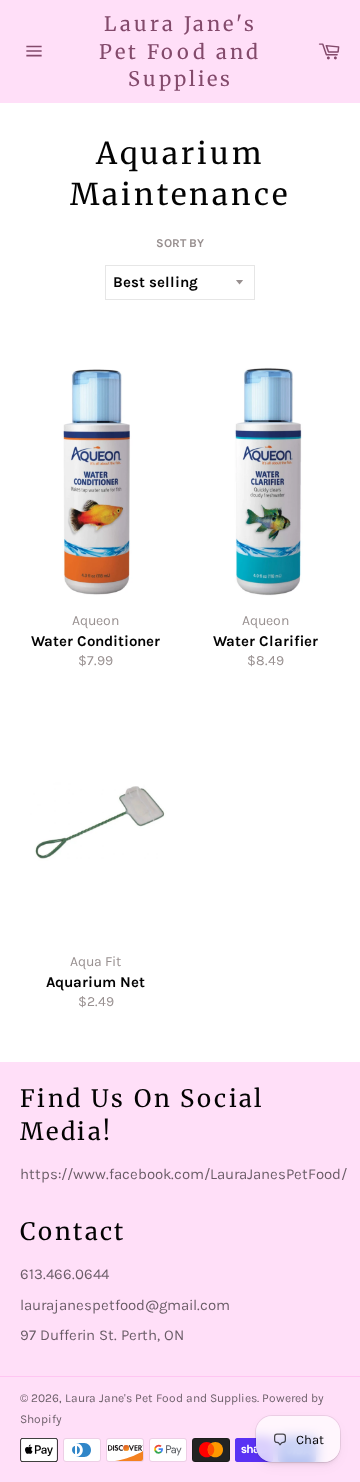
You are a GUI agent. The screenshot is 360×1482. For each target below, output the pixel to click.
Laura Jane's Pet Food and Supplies (180, 51)
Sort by (180, 243)
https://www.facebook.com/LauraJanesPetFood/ (183, 1174)
